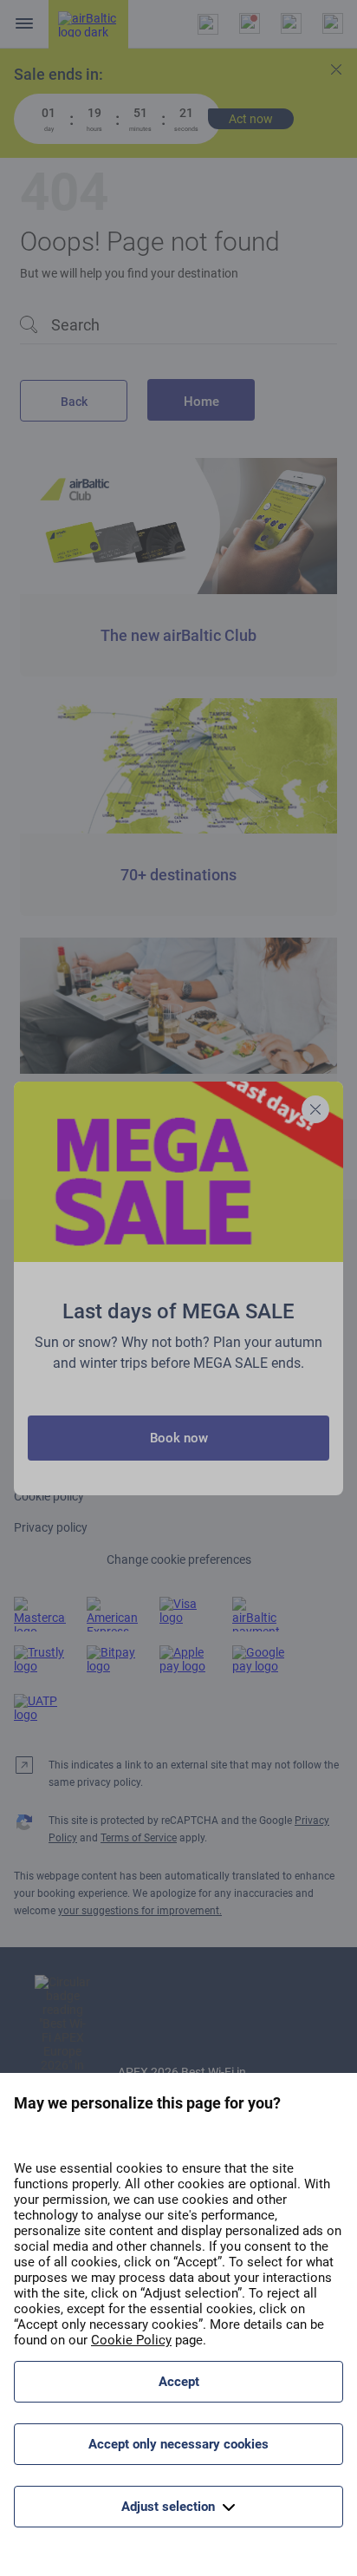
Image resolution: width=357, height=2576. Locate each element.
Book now (179, 1438)
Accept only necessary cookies (178, 2444)
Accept (179, 2382)
